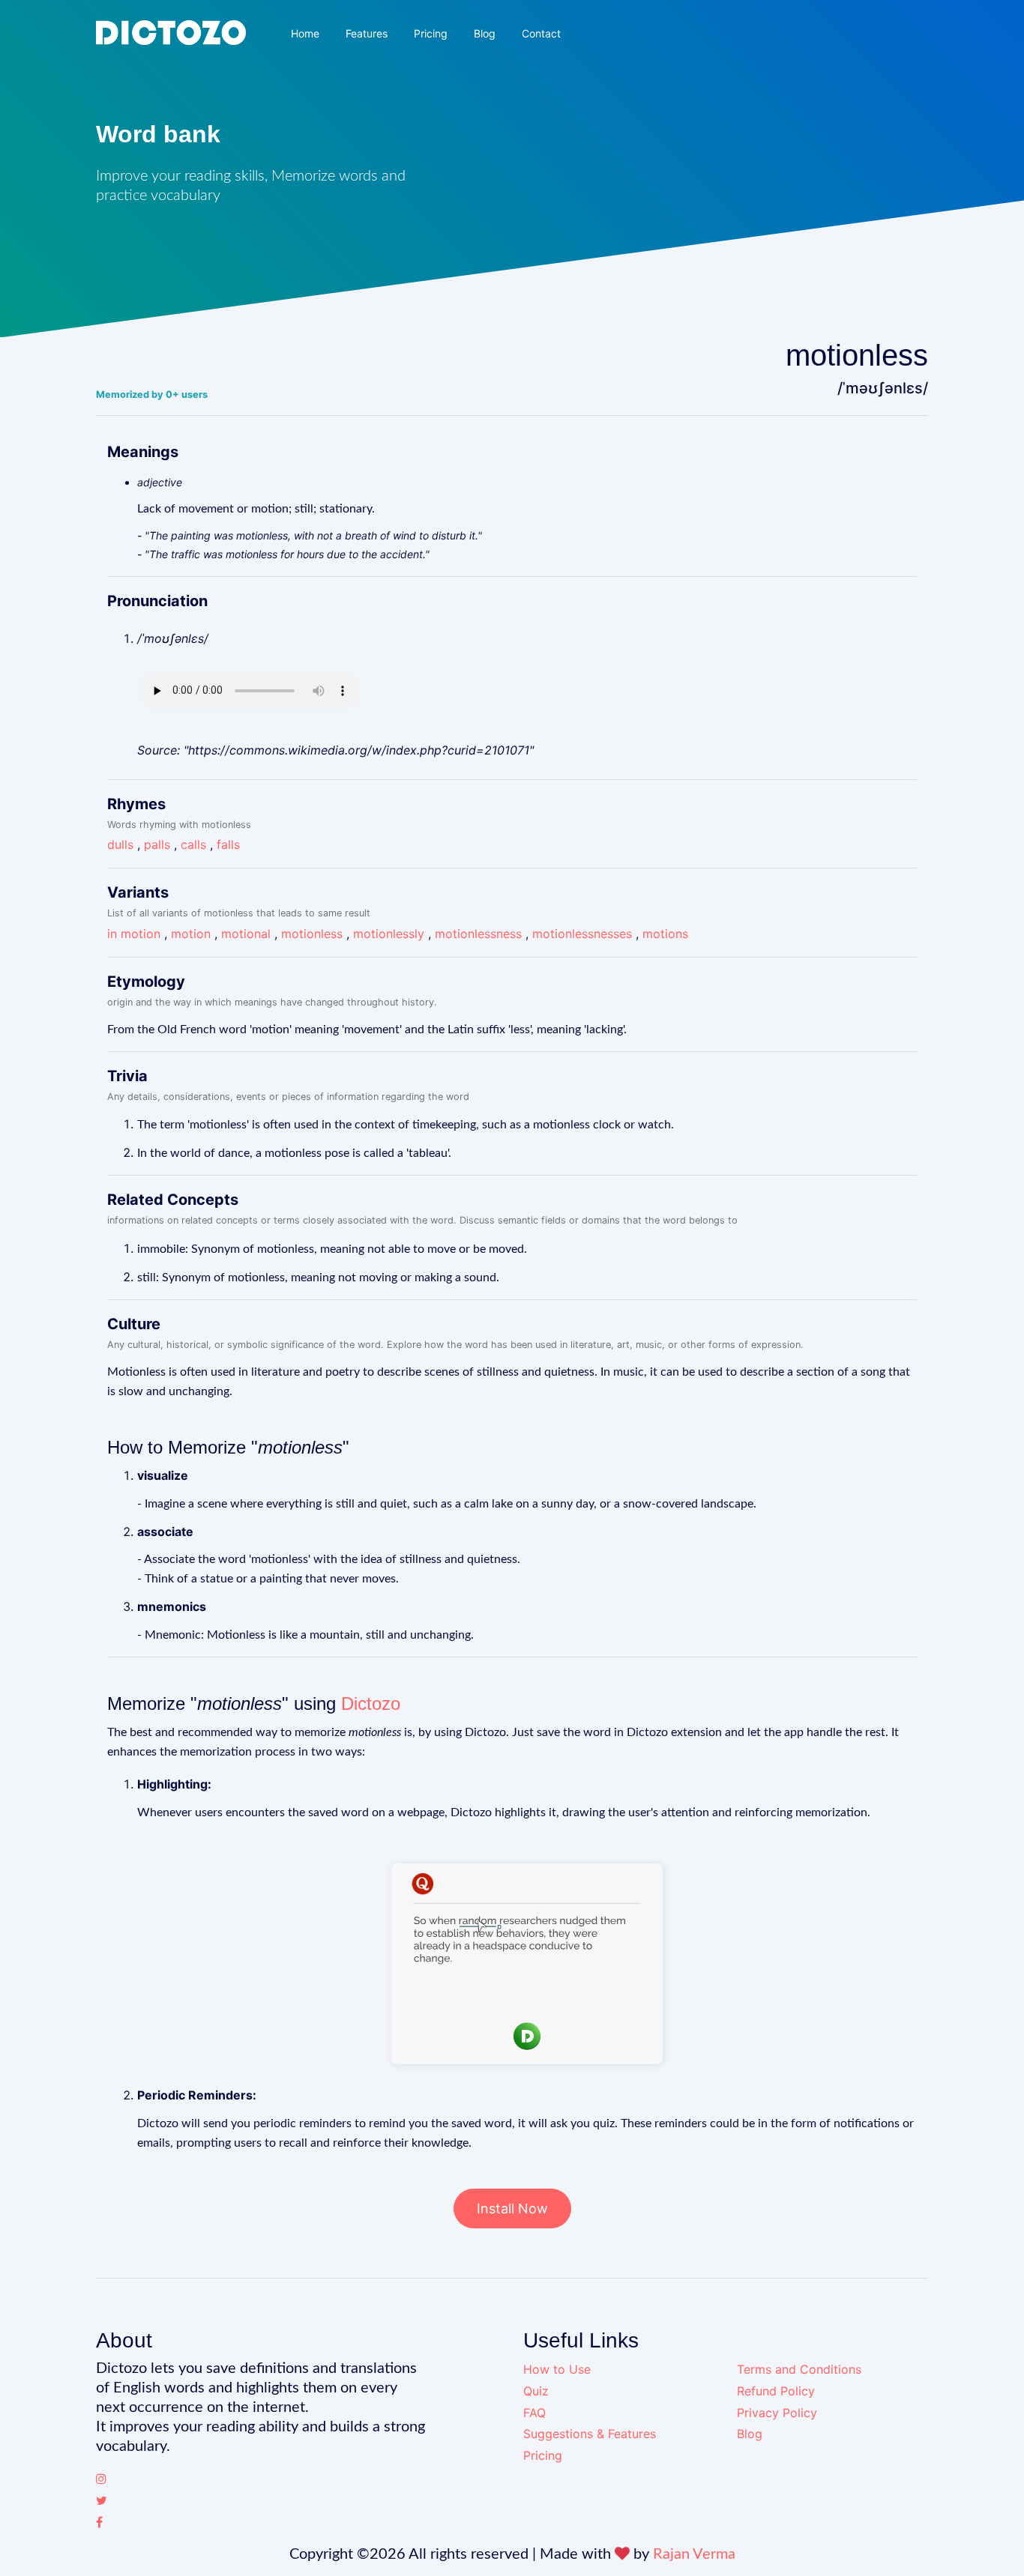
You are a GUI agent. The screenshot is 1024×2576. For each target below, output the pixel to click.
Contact (541, 33)
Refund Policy (776, 2391)
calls (193, 844)
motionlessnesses (582, 934)
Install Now (512, 2208)
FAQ (534, 2413)
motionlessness (478, 934)
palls (157, 844)
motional (246, 934)
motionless (312, 934)
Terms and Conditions (799, 2369)
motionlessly (389, 934)
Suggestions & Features (590, 2434)
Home (305, 33)
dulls (120, 844)
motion (191, 934)
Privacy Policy (777, 2413)
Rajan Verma (694, 2554)
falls (228, 844)
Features (367, 33)
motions (665, 934)
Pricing (431, 33)
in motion (134, 934)
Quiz (536, 2391)
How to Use (557, 2369)
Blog (485, 33)
